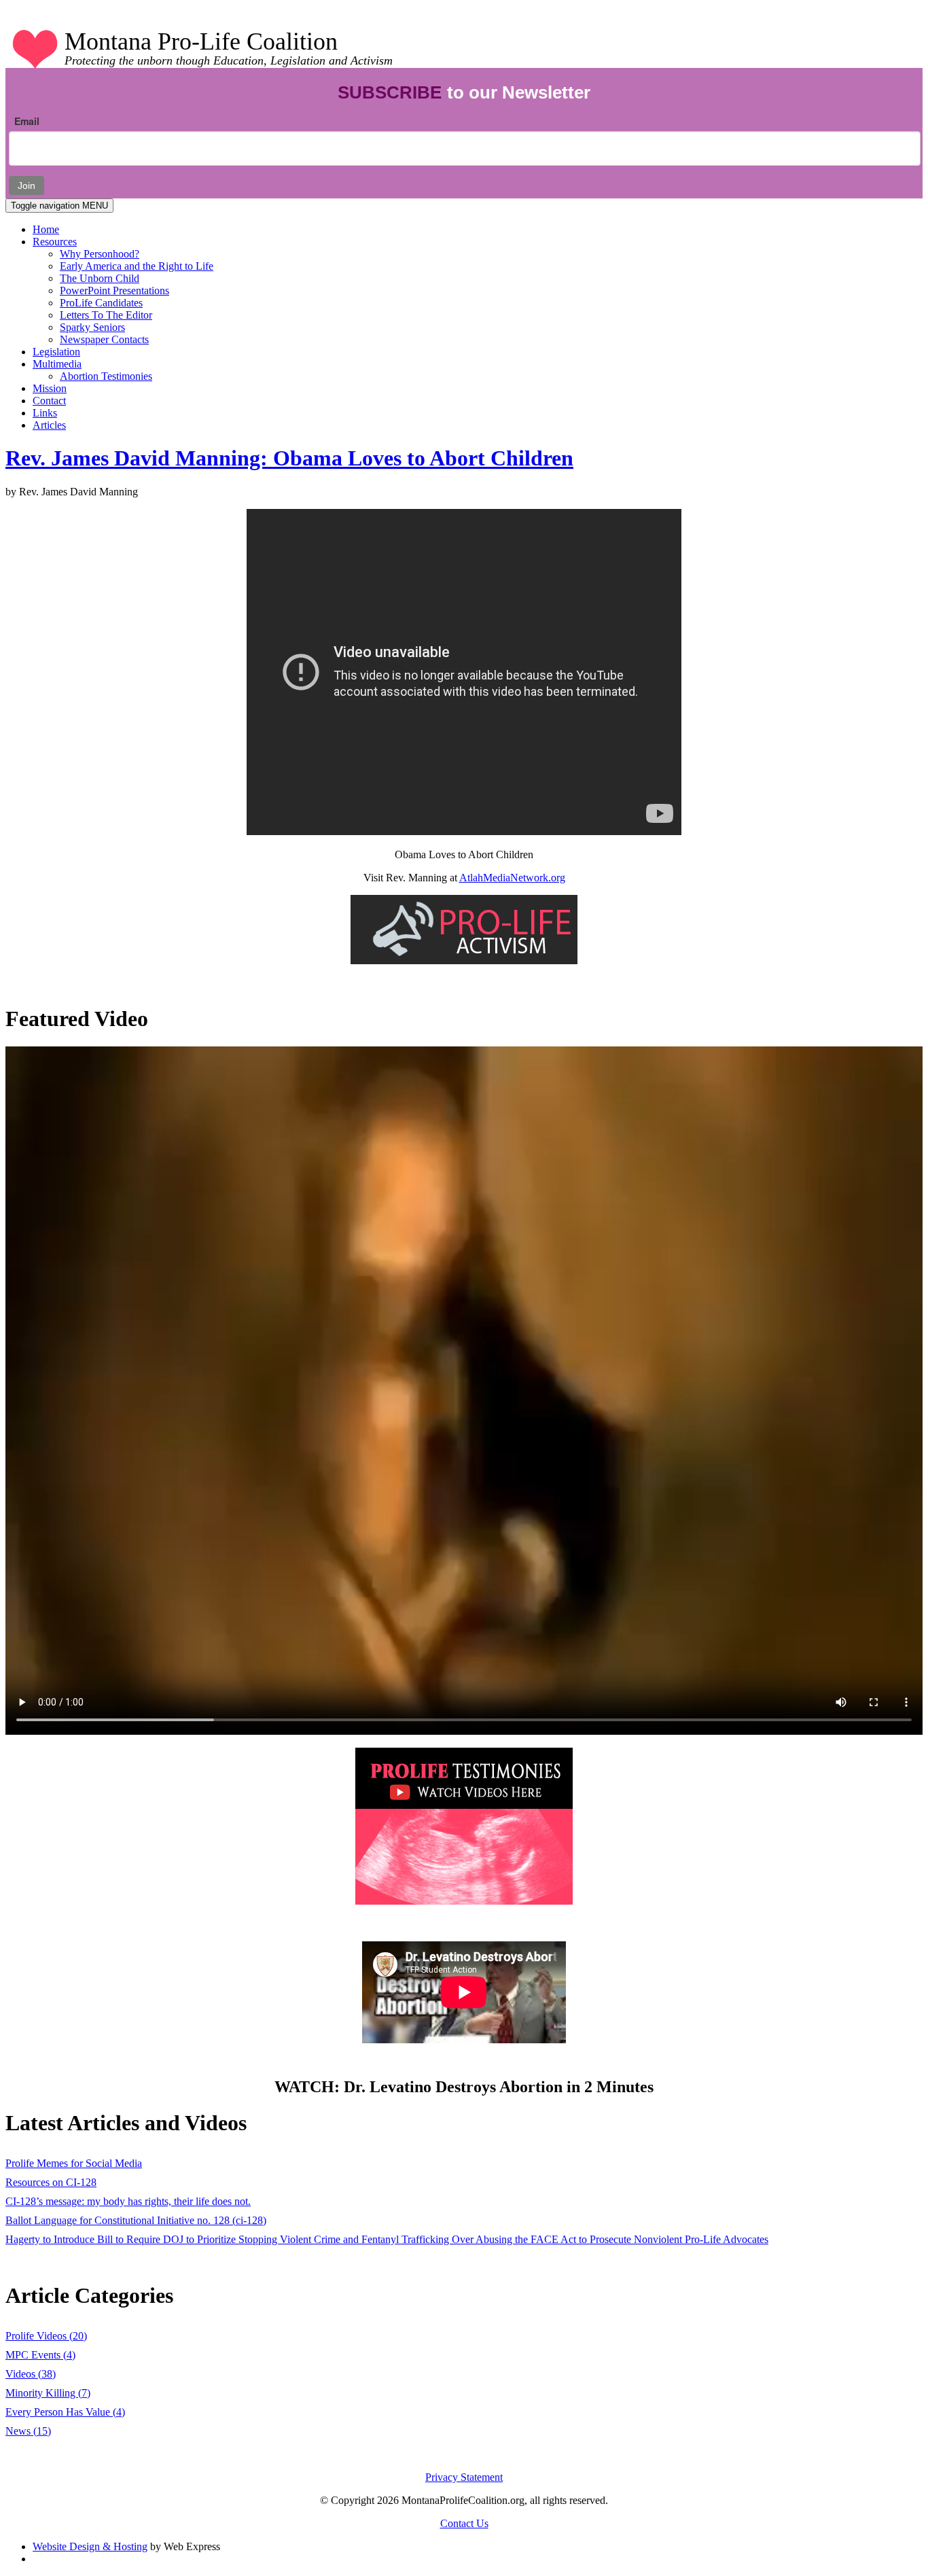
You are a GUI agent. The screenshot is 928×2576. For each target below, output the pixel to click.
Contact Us (464, 2523)
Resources (55, 242)
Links (45, 413)
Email (27, 121)
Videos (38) (31, 2374)
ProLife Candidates (101, 303)
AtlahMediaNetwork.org (512, 878)
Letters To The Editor (106, 315)
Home (46, 229)
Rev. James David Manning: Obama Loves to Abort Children (289, 458)
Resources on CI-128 (51, 2182)
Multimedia (57, 364)
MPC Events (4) (40, 2355)
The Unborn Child (100, 278)
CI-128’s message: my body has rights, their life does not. (128, 2201)
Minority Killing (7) (48, 2393)
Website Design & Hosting (90, 2546)
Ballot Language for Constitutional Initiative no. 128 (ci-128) (136, 2220)
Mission (50, 388)
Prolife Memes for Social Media (74, 2163)
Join (26, 186)
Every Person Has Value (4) (65, 2412)
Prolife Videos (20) (46, 2336)
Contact (49, 401)
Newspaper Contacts (104, 339)
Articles (49, 425)
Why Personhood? (100, 254)
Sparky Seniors (92, 327)
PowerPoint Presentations (114, 290)
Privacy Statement (464, 2477)
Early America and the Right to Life (137, 266)
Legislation (56, 352)
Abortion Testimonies (106, 376)
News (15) (28, 2431)
